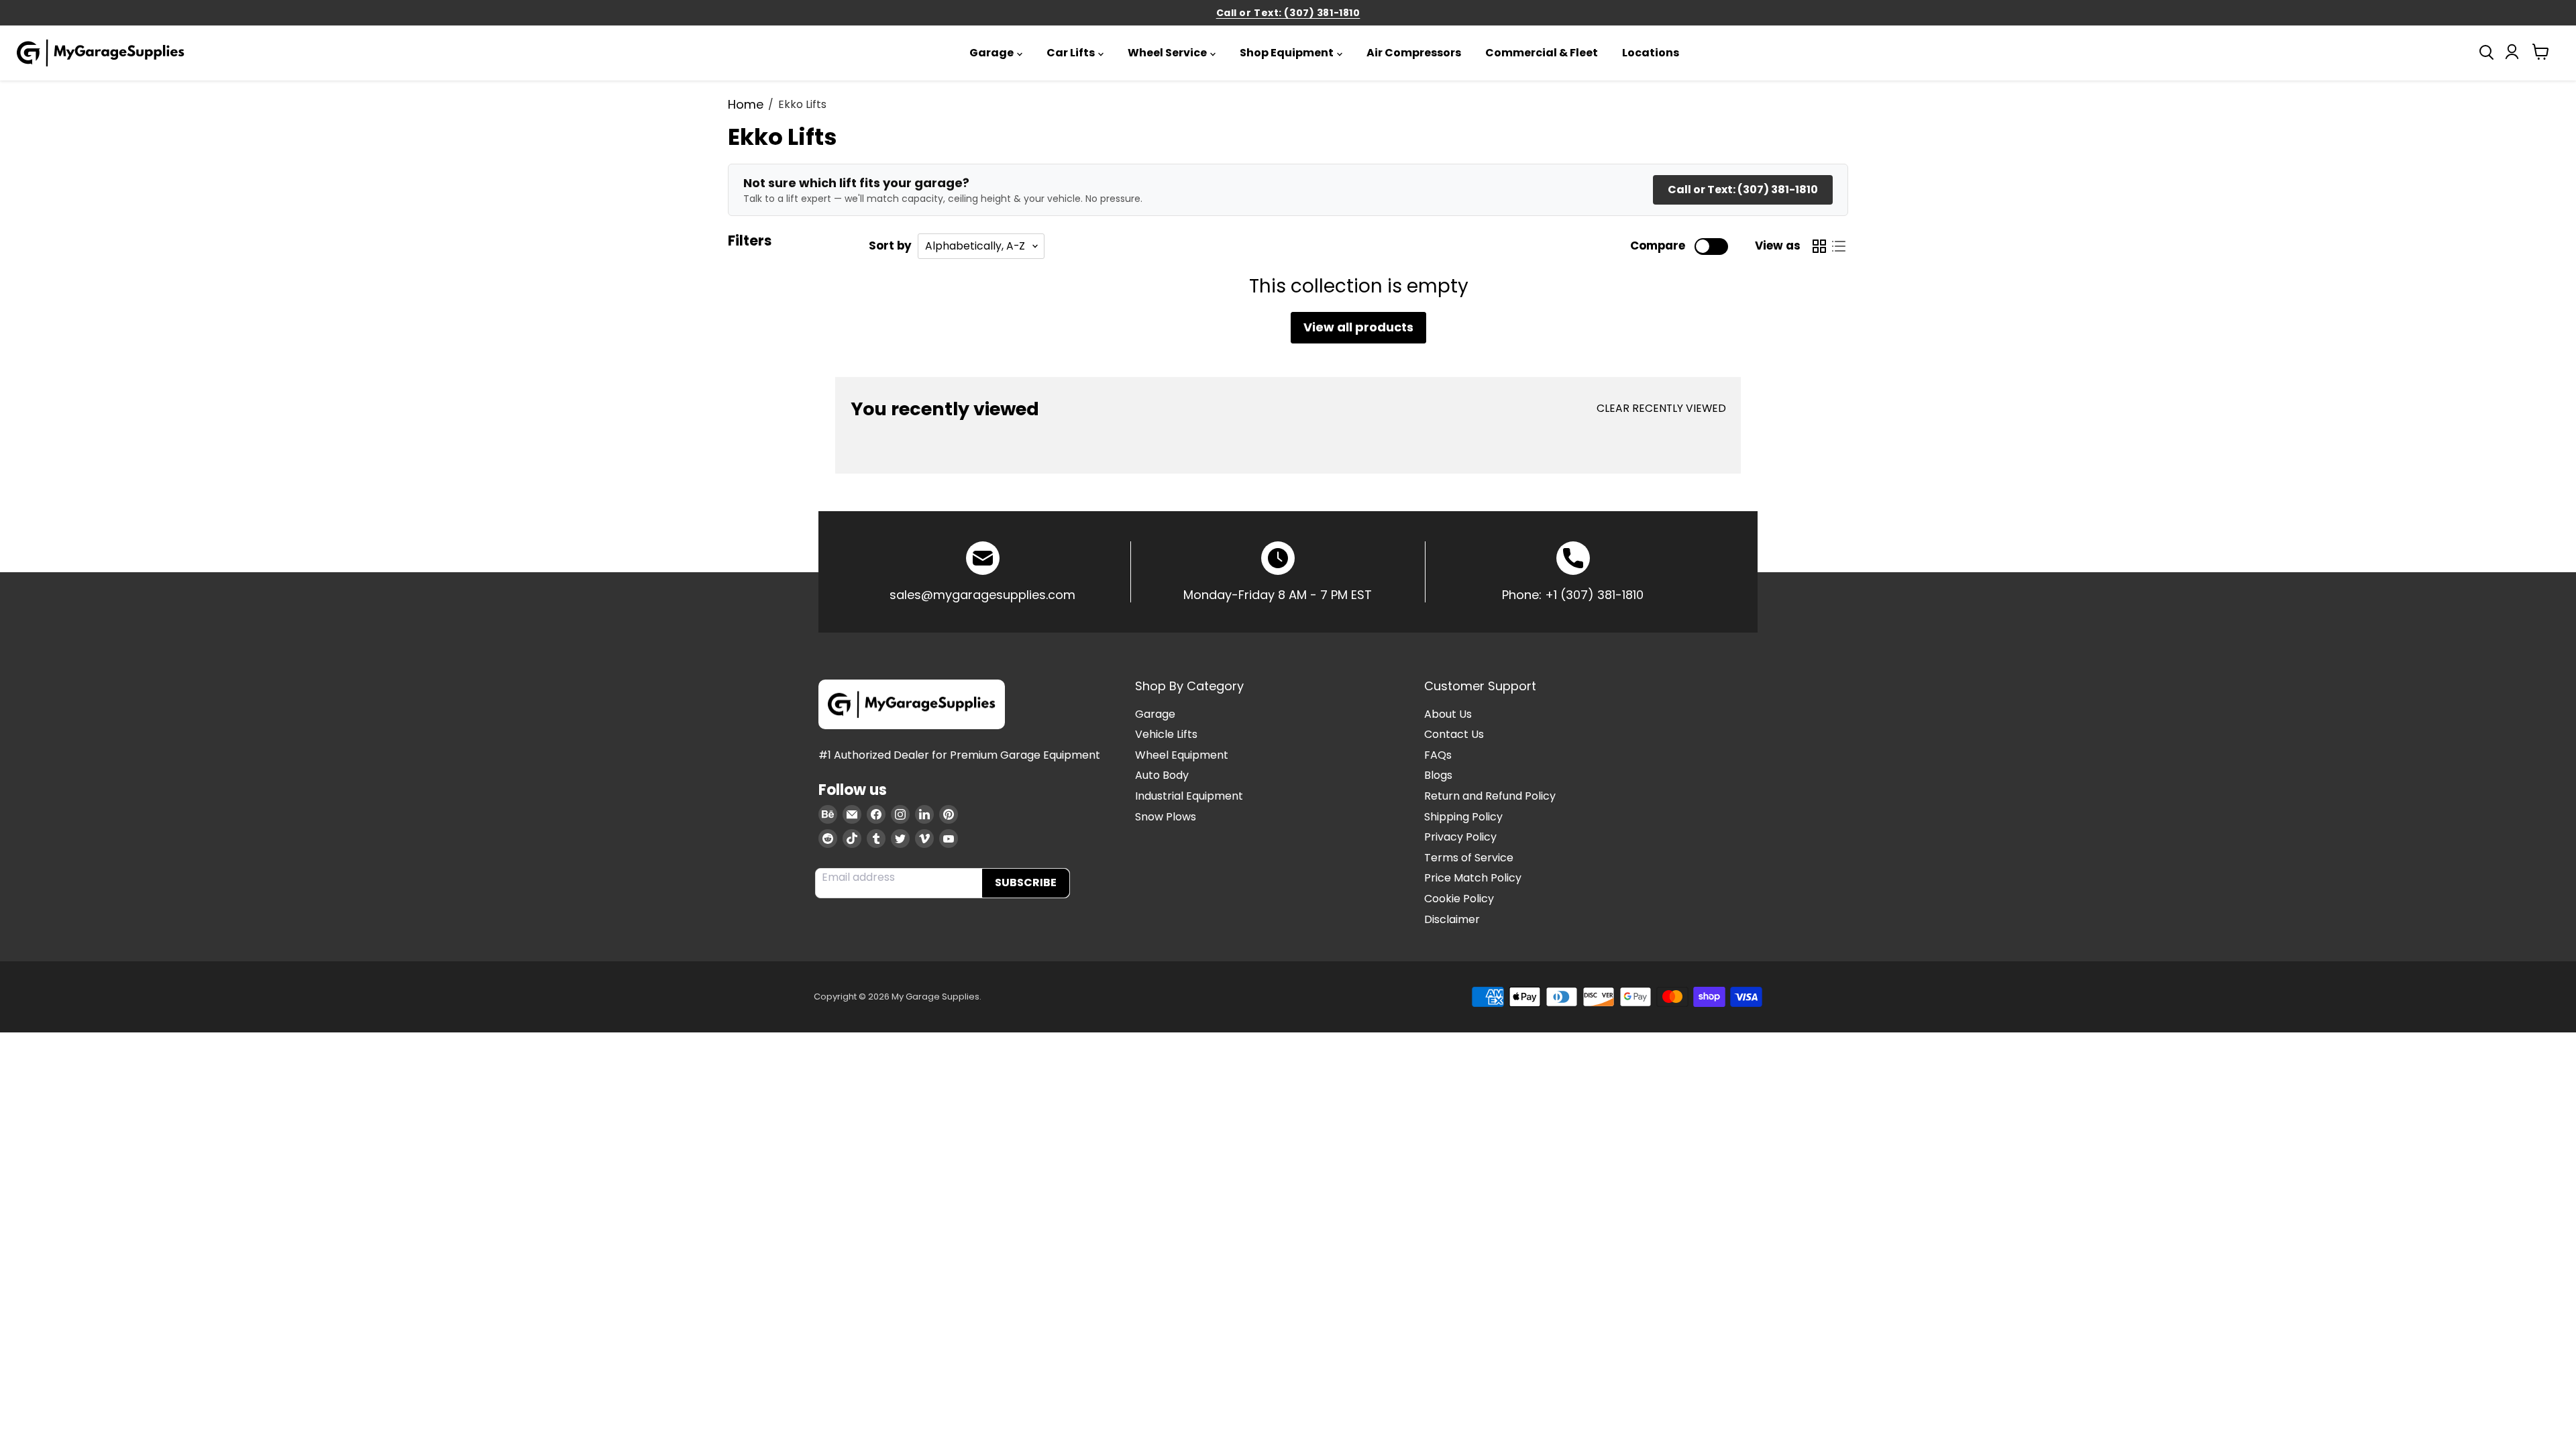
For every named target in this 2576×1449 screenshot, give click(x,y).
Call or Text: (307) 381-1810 (1288, 13)
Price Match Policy (1473, 878)
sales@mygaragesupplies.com (982, 595)
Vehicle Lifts (1166, 734)
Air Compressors (1414, 53)
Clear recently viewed (1661, 409)
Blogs (1438, 775)
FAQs (1438, 755)
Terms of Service (1469, 858)
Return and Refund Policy (1490, 796)
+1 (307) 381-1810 (1594, 595)
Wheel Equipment (1182, 755)
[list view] (1838, 247)
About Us (1448, 714)
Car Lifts (1071, 53)
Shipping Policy (1463, 817)
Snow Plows (1166, 817)
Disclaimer (1452, 919)
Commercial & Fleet (1542, 53)
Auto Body (1162, 775)
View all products (1358, 327)
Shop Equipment (1287, 53)
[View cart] (2541, 55)
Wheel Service (1167, 53)
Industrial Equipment (1189, 796)
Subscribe (1026, 882)
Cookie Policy (1459, 899)
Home (746, 105)
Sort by (890, 246)
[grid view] (1819, 247)
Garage (991, 53)
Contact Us (1454, 734)
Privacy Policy (1460, 837)
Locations (1651, 53)
